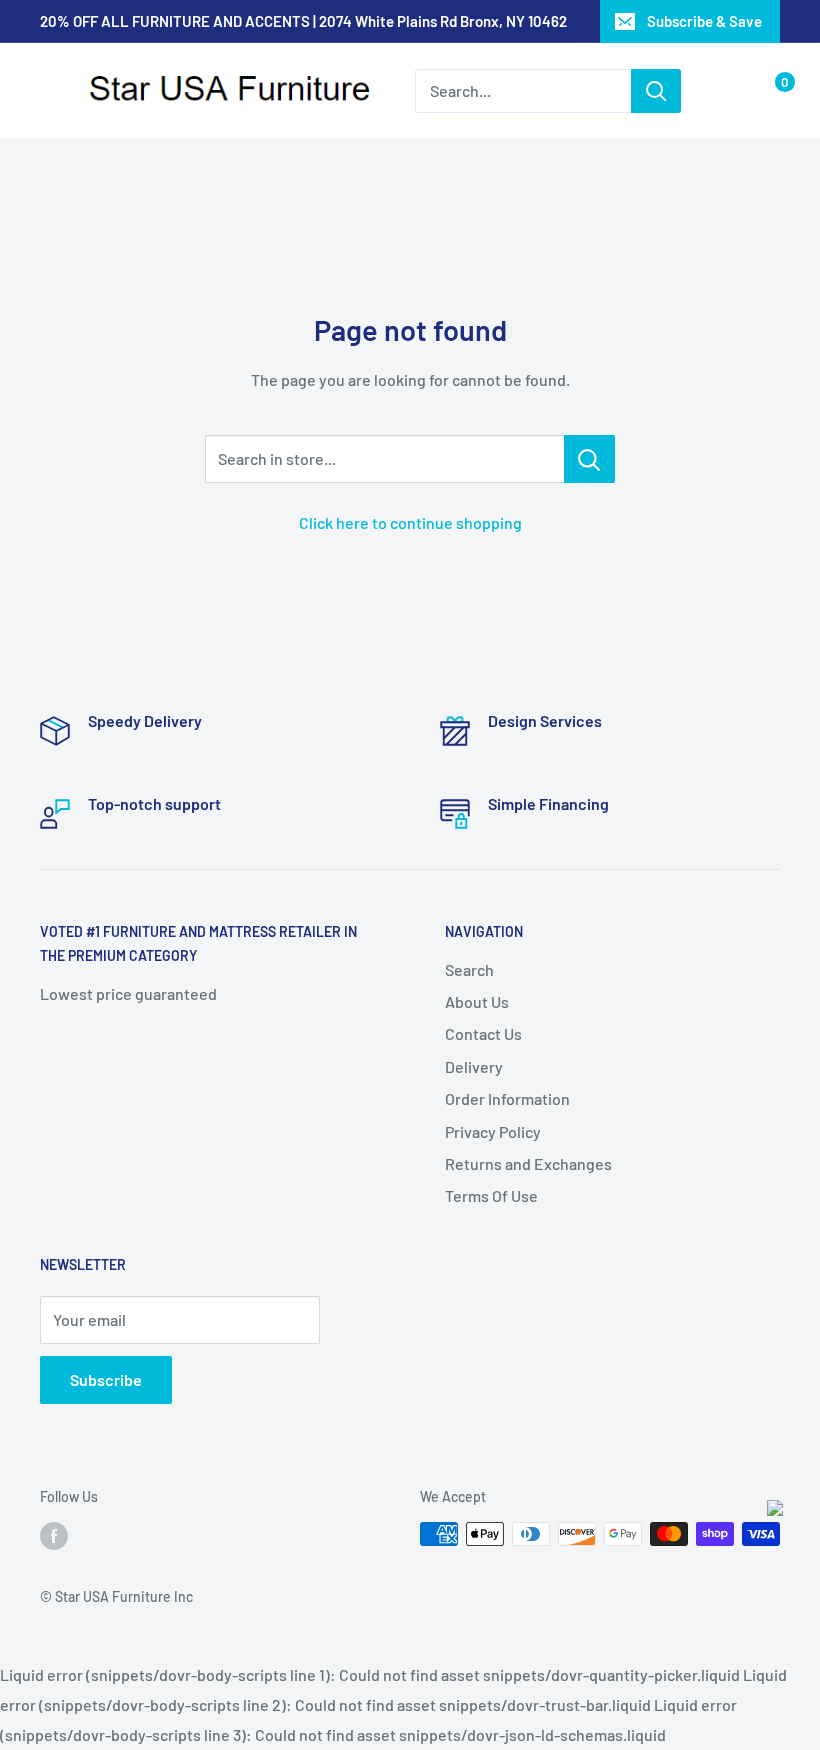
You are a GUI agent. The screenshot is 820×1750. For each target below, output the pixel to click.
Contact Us (483, 1033)
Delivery (474, 1066)
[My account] (728, 91)
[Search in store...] (589, 459)
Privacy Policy (493, 1131)
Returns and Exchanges (528, 1163)
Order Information (507, 1098)
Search (469, 969)
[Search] (656, 91)
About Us (477, 1001)
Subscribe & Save (704, 21)
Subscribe (106, 1379)
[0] (768, 91)
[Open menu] (50, 92)
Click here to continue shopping (410, 522)
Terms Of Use (491, 1195)
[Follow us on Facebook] (54, 1536)
